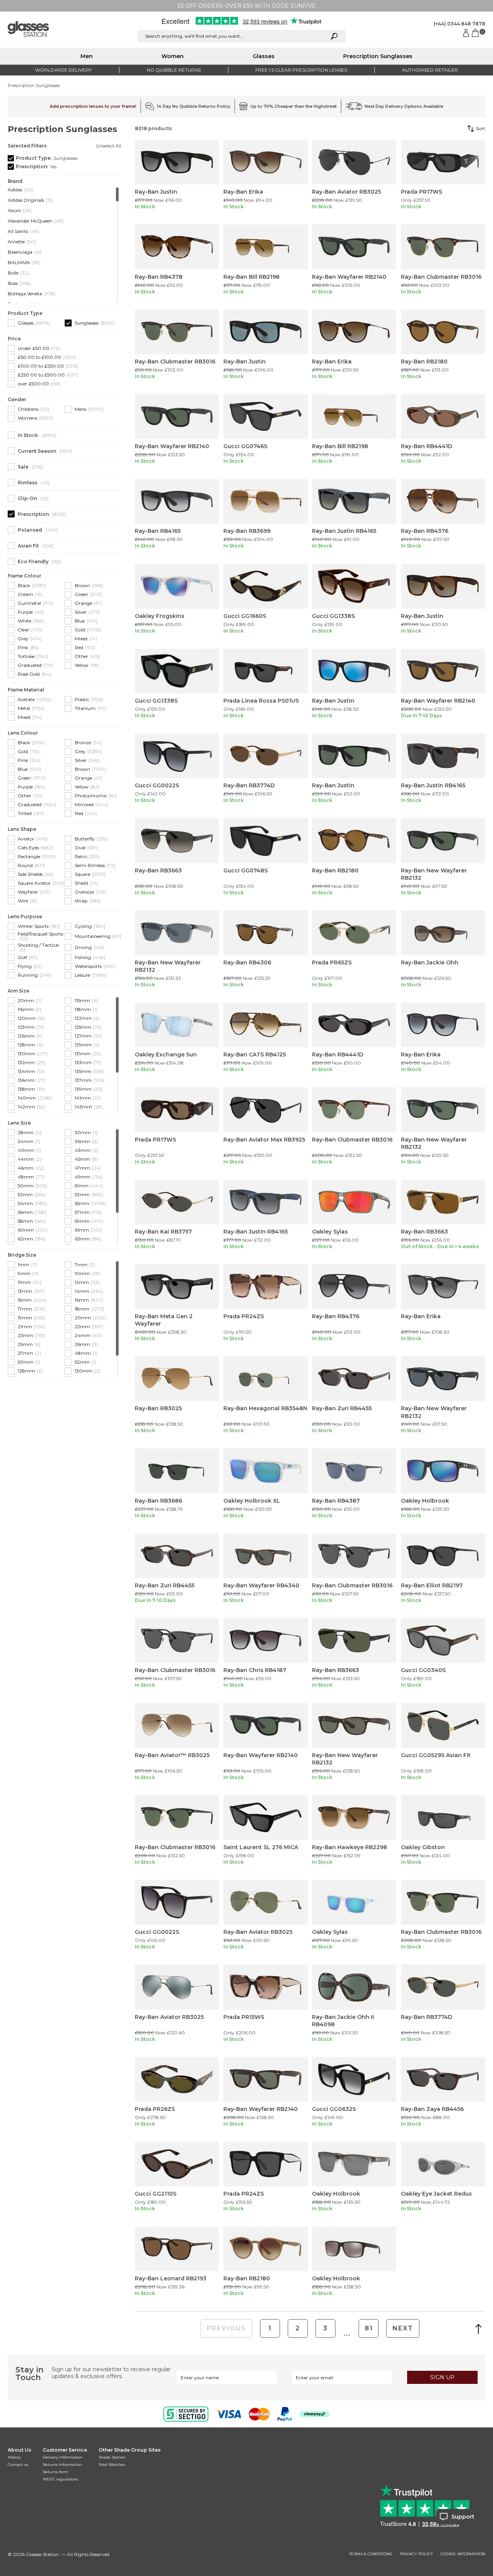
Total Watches (112, 2465)
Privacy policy (416, 2554)
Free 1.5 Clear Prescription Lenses (301, 70)
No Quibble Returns (174, 70)
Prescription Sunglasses (378, 56)
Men (87, 56)
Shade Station (112, 2457)
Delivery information (63, 2457)
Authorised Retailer (430, 70)
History (14, 2457)
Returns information (62, 2465)
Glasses (264, 56)
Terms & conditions (371, 2554)
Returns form (55, 2472)
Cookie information (463, 2554)
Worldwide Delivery (63, 70)
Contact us (18, 2465)
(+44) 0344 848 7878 (459, 24)
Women (173, 56)
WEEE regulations (60, 2479)
